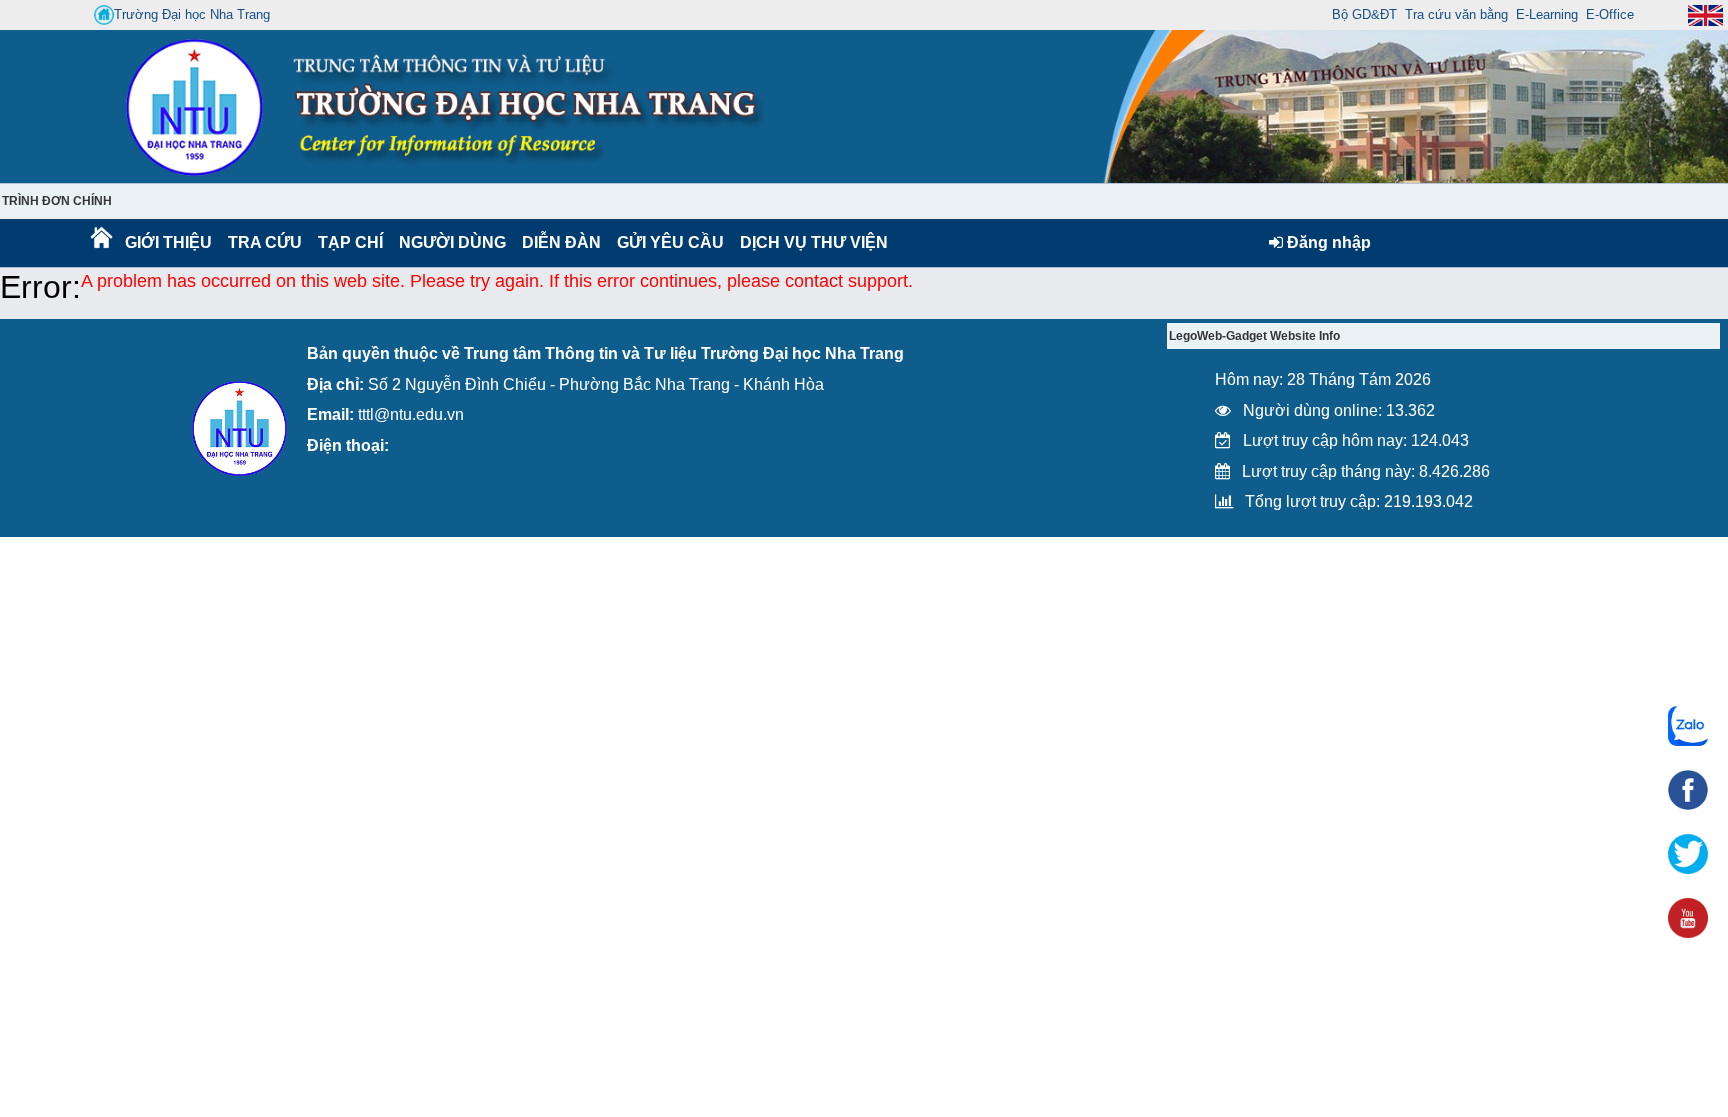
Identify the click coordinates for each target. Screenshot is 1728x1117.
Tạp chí (350, 242)
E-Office (1610, 14)
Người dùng (450, 242)
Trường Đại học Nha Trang (192, 14)
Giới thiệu (167, 242)
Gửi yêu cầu (670, 242)
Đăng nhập (1327, 242)
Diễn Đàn (561, 242)
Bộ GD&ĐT (1364, 14)
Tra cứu (264, 242)
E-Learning (1547, 14)
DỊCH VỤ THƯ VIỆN (810, 242)
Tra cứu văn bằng (1456, 14)
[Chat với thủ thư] (1688, 726)
